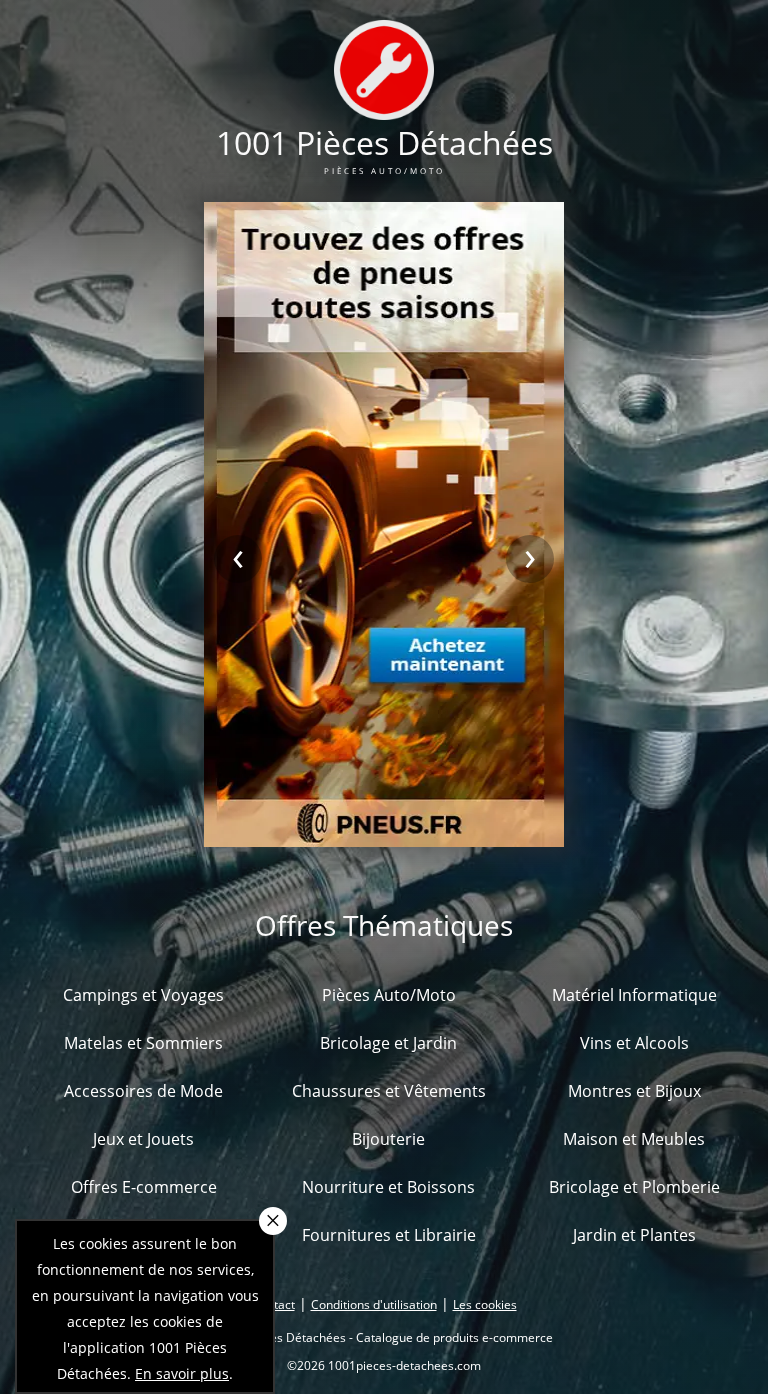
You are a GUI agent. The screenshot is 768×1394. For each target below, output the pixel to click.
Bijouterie (388, 1139)
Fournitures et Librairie (389, 1235)
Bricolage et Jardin (388, 1043)
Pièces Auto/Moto (389, 995)
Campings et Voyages (143, 995)
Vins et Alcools (634, 1043)
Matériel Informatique (634, 995)
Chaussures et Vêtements (389, 1091)
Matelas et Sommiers (143, 1043)
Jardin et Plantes (634, 1235)
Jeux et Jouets (143, 1139)
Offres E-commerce (144, 1187)
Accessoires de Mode (143, 1091)
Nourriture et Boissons (388, 1187)
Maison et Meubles (634, 1139)
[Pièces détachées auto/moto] (384, 107)
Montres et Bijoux (634, 1091)
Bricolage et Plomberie (634, 1187)
